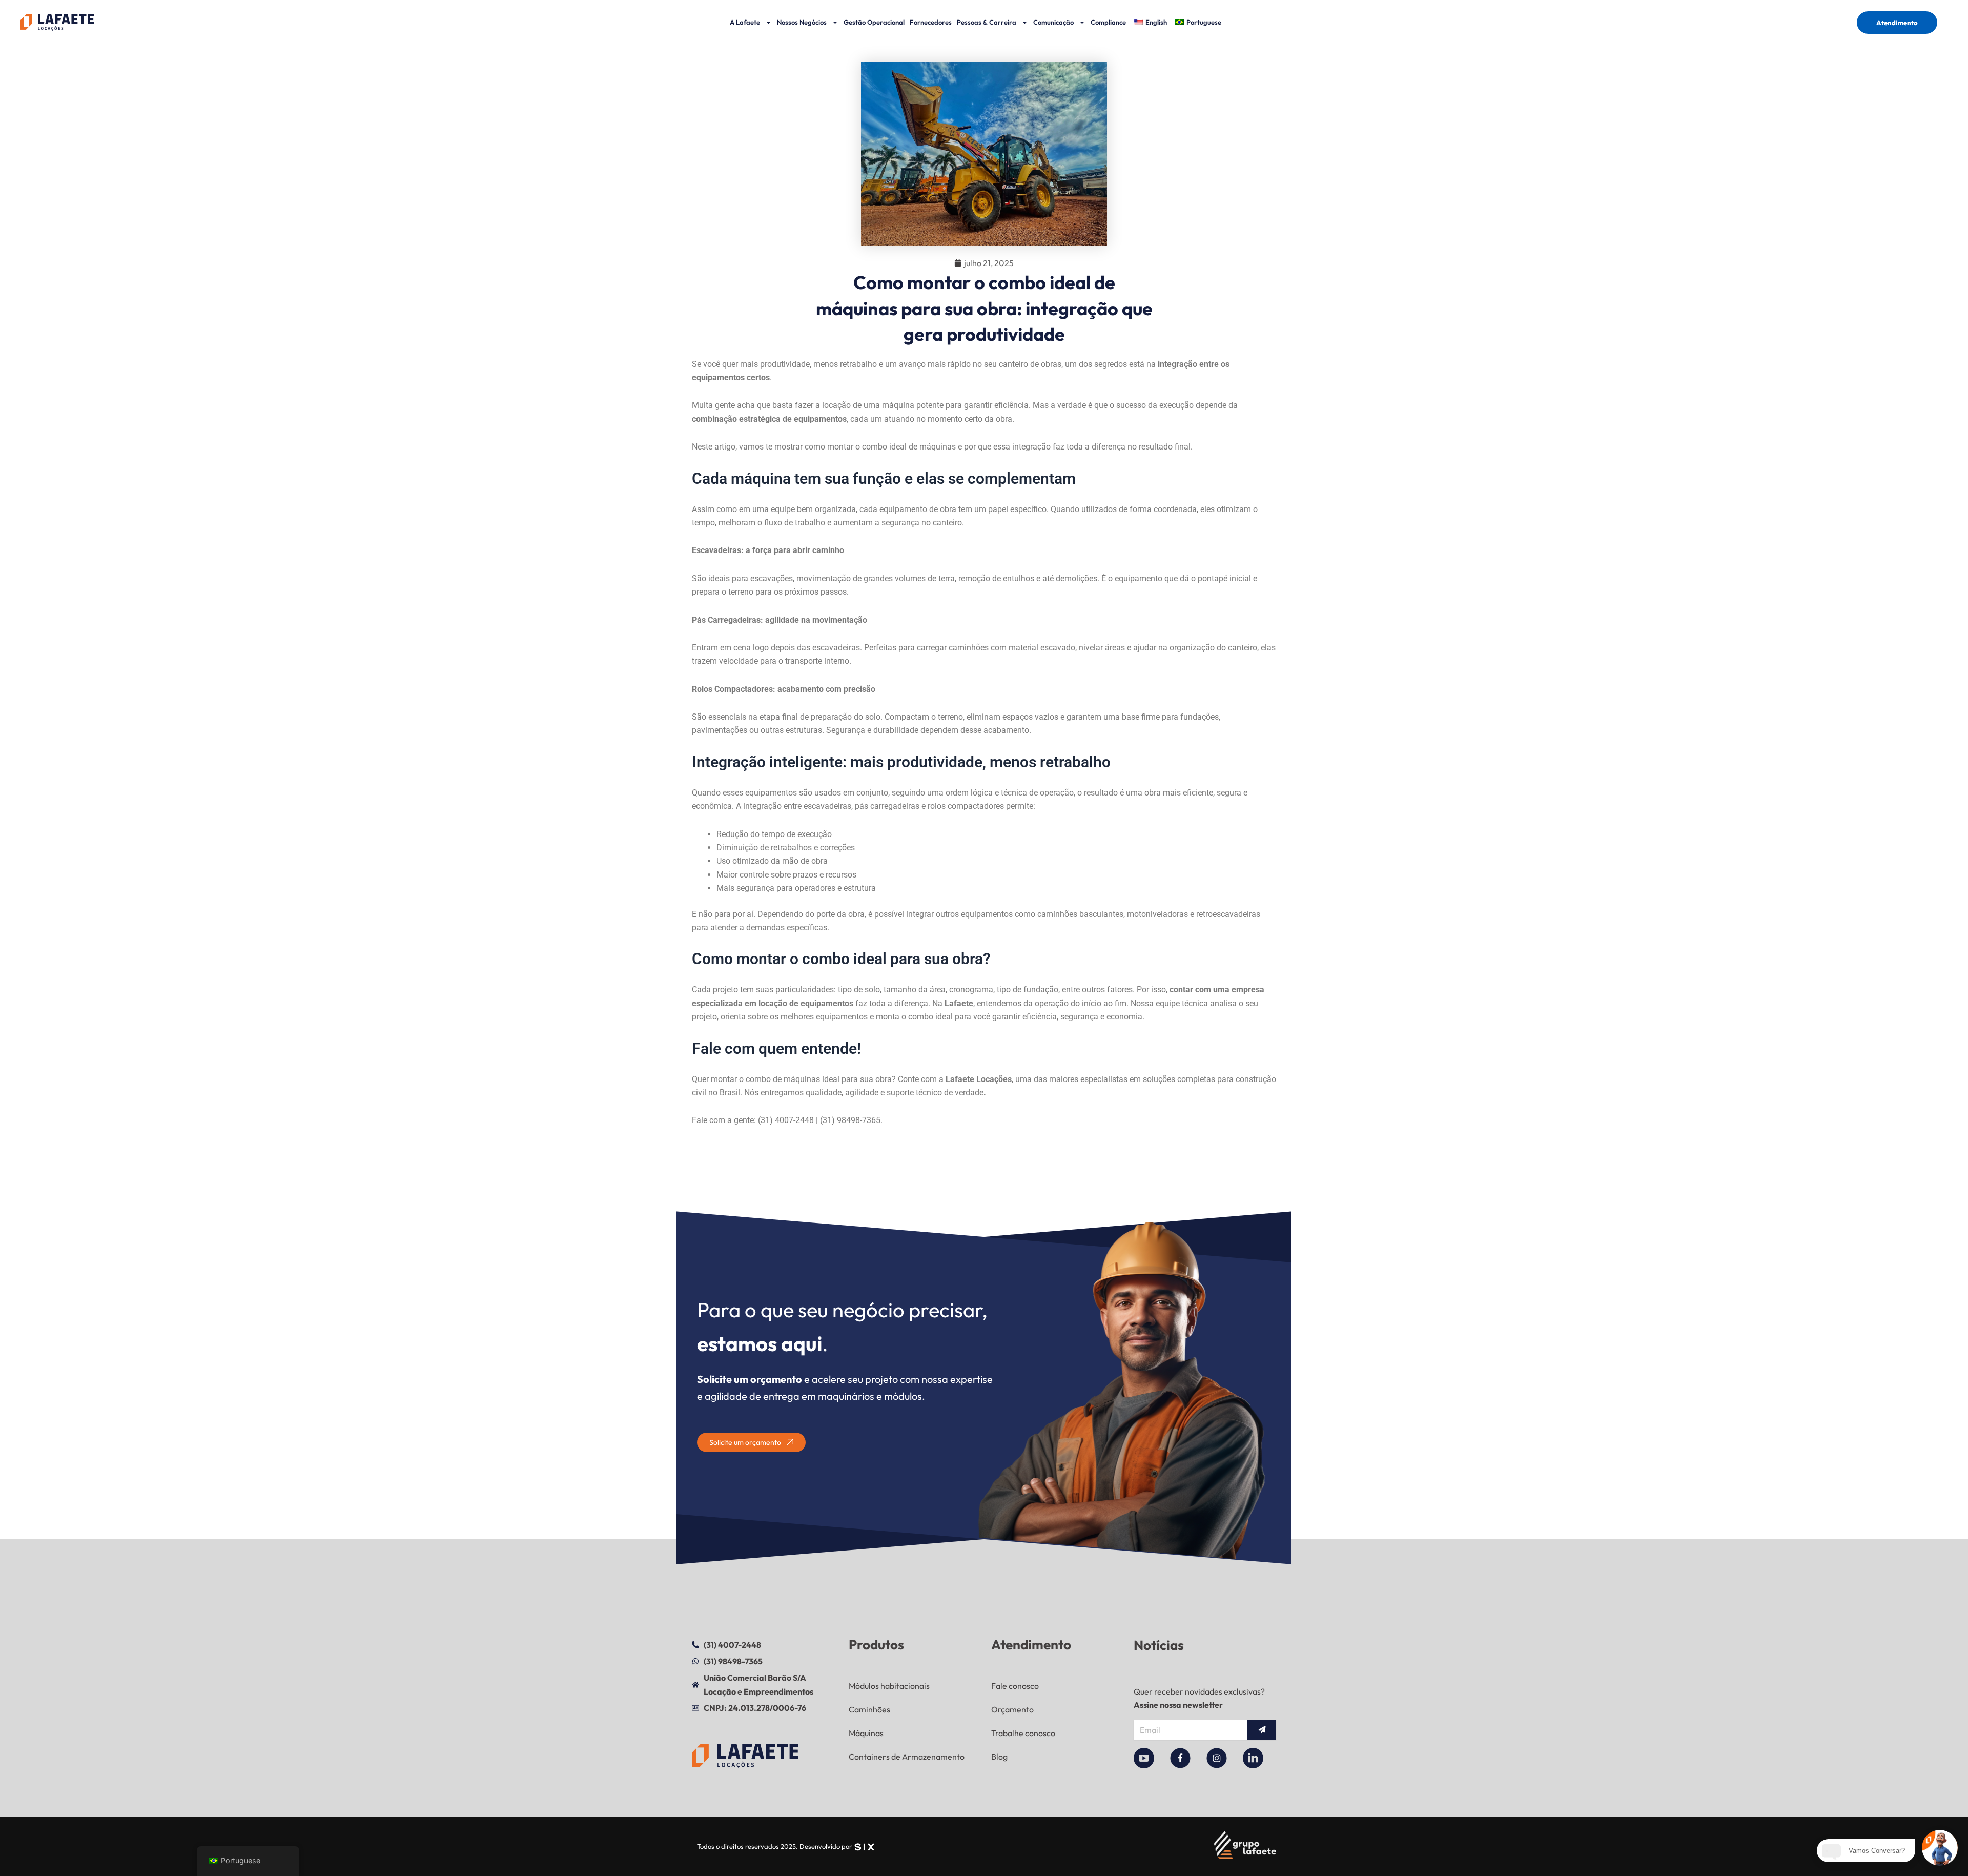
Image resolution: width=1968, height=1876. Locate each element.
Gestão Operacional (874, 22)
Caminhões (869, 1709)
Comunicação (1053, 22)
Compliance (1108, 22)
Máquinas (866, 1733)
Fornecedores (931, 22)
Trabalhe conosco (1023, 1733)
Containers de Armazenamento (907, 1757)
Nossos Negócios (802, 22)
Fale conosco (1015, 1686)
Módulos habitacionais (889, 1686)
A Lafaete (745, 22)
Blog (999, 1757)
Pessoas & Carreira (987, 22)
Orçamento (1012, 1709)
